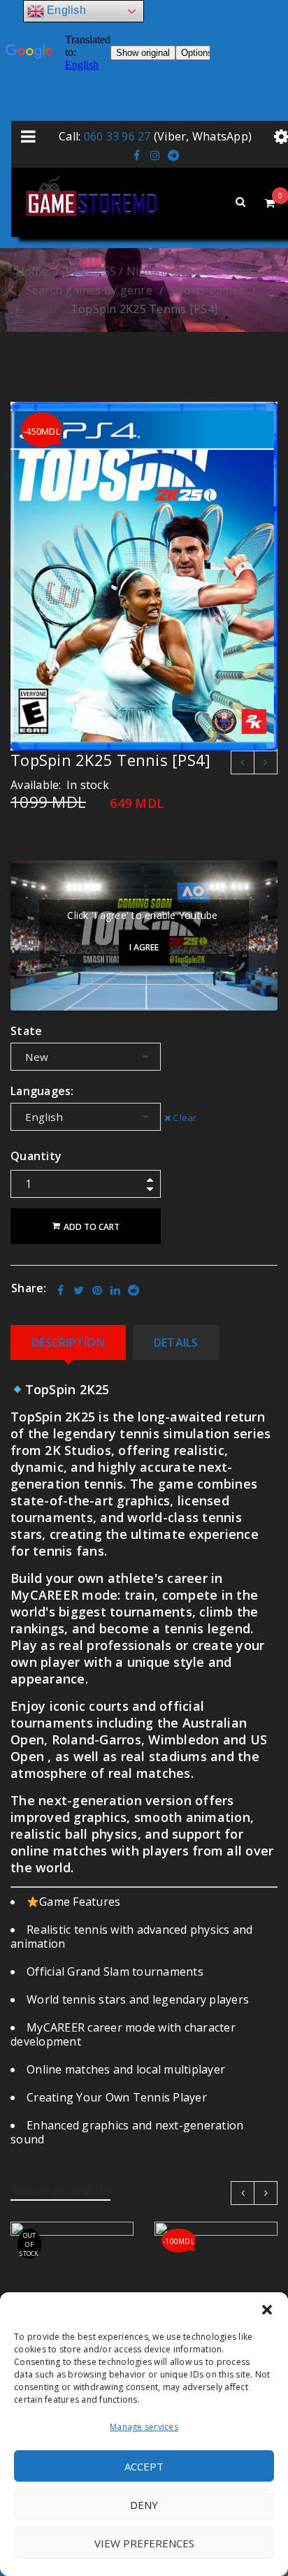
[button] (267, 2310)
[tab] (68, 1343)
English (65, 10)
